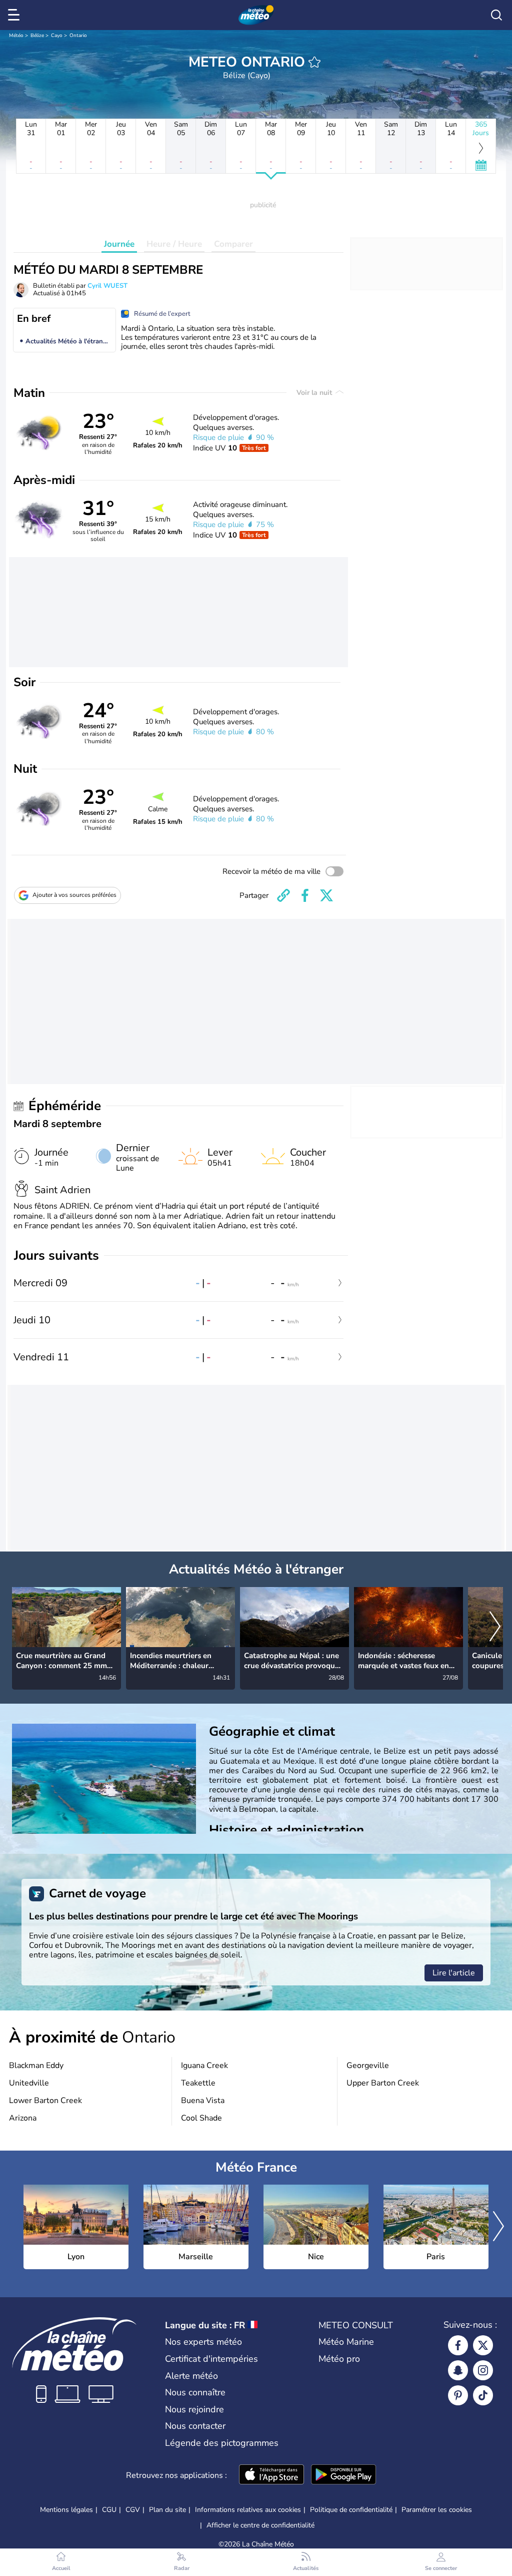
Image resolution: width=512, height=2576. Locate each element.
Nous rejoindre (194, 2409)
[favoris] (314, 62)
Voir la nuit (315, 393)
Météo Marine (346, 2342)
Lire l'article (454, 1973)
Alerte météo (191, 2376)
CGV (133, 2510)
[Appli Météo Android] (343, 2475)
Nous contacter (195, 2426)
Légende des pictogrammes (222, 2443)
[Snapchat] (458, 2370)
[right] (495, 1628)
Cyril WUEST (107, 286)
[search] (496, 15)
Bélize (37, 36)
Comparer (233, 244)
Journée (119, 244)
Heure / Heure (174, 244)
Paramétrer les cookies (437, 2510)
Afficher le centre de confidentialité (260, 2525)
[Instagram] (483, 2370)
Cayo (57, 36)
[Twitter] (483, 2345)
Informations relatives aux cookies (248, 2510)
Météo (16, 36)
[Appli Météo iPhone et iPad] (271, 2475)
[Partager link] (283, 895)
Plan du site (167, 2510)
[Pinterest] (458, 2395)
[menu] (15, 15)
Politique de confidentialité (351, 2510)
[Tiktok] (483, 2395)
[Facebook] (458, 2345)
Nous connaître (195, 2392)
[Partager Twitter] (326, 895)
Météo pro (339, 2359)
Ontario (78, 36)
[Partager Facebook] (305, 895)
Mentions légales (66, 2510)
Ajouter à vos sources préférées (74, 895)
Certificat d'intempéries (211, 2359)
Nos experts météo (203, 2342)
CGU (109, 2510)
